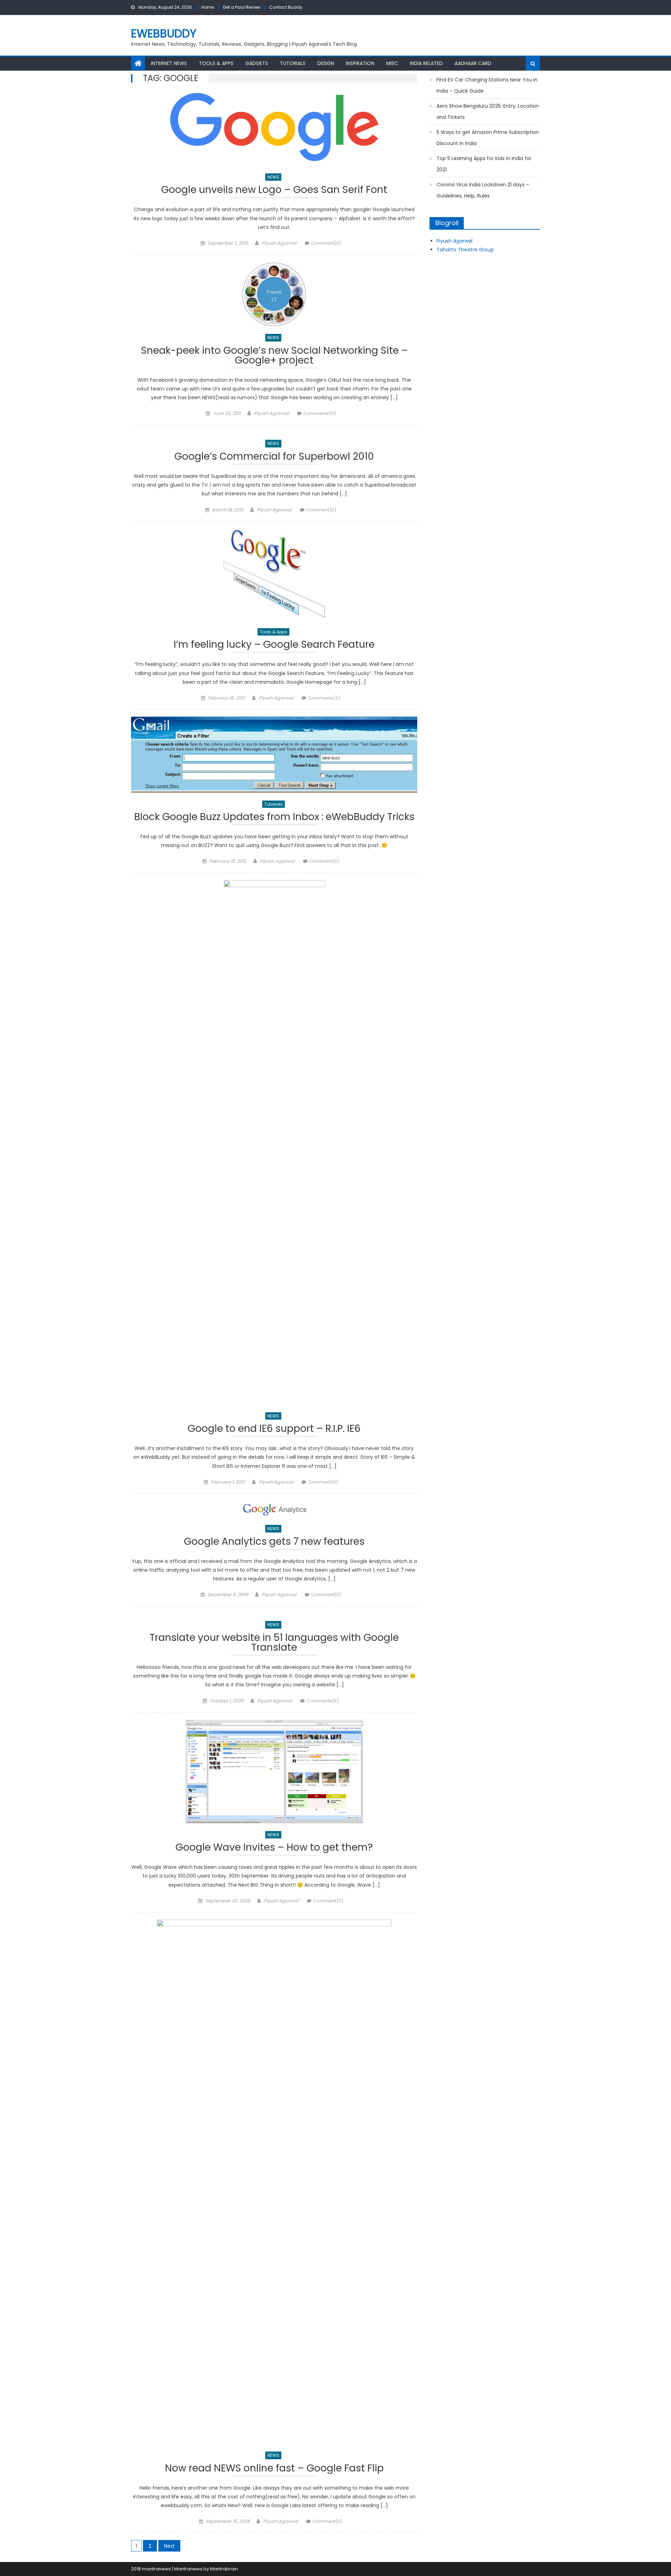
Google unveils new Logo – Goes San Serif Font (274, 191)
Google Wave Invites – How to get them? (274, 1848)
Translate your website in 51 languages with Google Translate (274, 1644)
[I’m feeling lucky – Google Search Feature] (274, 575)
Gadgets (257, 63)
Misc (392, 63)
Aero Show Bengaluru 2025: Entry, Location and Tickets (488, 112)
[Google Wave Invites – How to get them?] (274, 1771)
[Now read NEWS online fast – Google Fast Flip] (274, 2182)
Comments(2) (324, 698)
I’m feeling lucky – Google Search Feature (274, 645)
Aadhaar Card (473, 63)
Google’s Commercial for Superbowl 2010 (274, 457)
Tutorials (293, 63)
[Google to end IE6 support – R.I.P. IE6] (274, 1142)
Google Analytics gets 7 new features (274, 1542)
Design (326, 63)
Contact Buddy (286, 7)
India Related (426, 63)
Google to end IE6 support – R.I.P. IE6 (274, 1430)
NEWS (273, 177)
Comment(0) (326, 243)
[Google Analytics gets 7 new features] (274, 1509)
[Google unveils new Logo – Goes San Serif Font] (274, 129)
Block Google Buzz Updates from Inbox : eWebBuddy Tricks (274, 818)
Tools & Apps (216, 63)
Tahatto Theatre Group (465, 250)
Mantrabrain (224, 2569)
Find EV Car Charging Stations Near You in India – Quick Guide (487, 85)
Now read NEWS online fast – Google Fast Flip (274, 2469)
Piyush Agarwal (279, 243)
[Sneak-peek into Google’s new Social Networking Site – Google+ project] (274, 294)
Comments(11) (320, 413)
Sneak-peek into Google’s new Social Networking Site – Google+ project (274, 356)
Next (169, 2546)
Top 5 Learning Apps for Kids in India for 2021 (484, 164)
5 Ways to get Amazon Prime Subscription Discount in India (488, 138)
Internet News (169, 63)
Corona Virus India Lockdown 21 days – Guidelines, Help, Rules (483, 190)
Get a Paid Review (241, 7)
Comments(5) (323, 1701)
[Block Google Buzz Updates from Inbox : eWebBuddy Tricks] (274, 755)
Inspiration (360, 63)
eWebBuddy (164, 33)
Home (208, 7)
